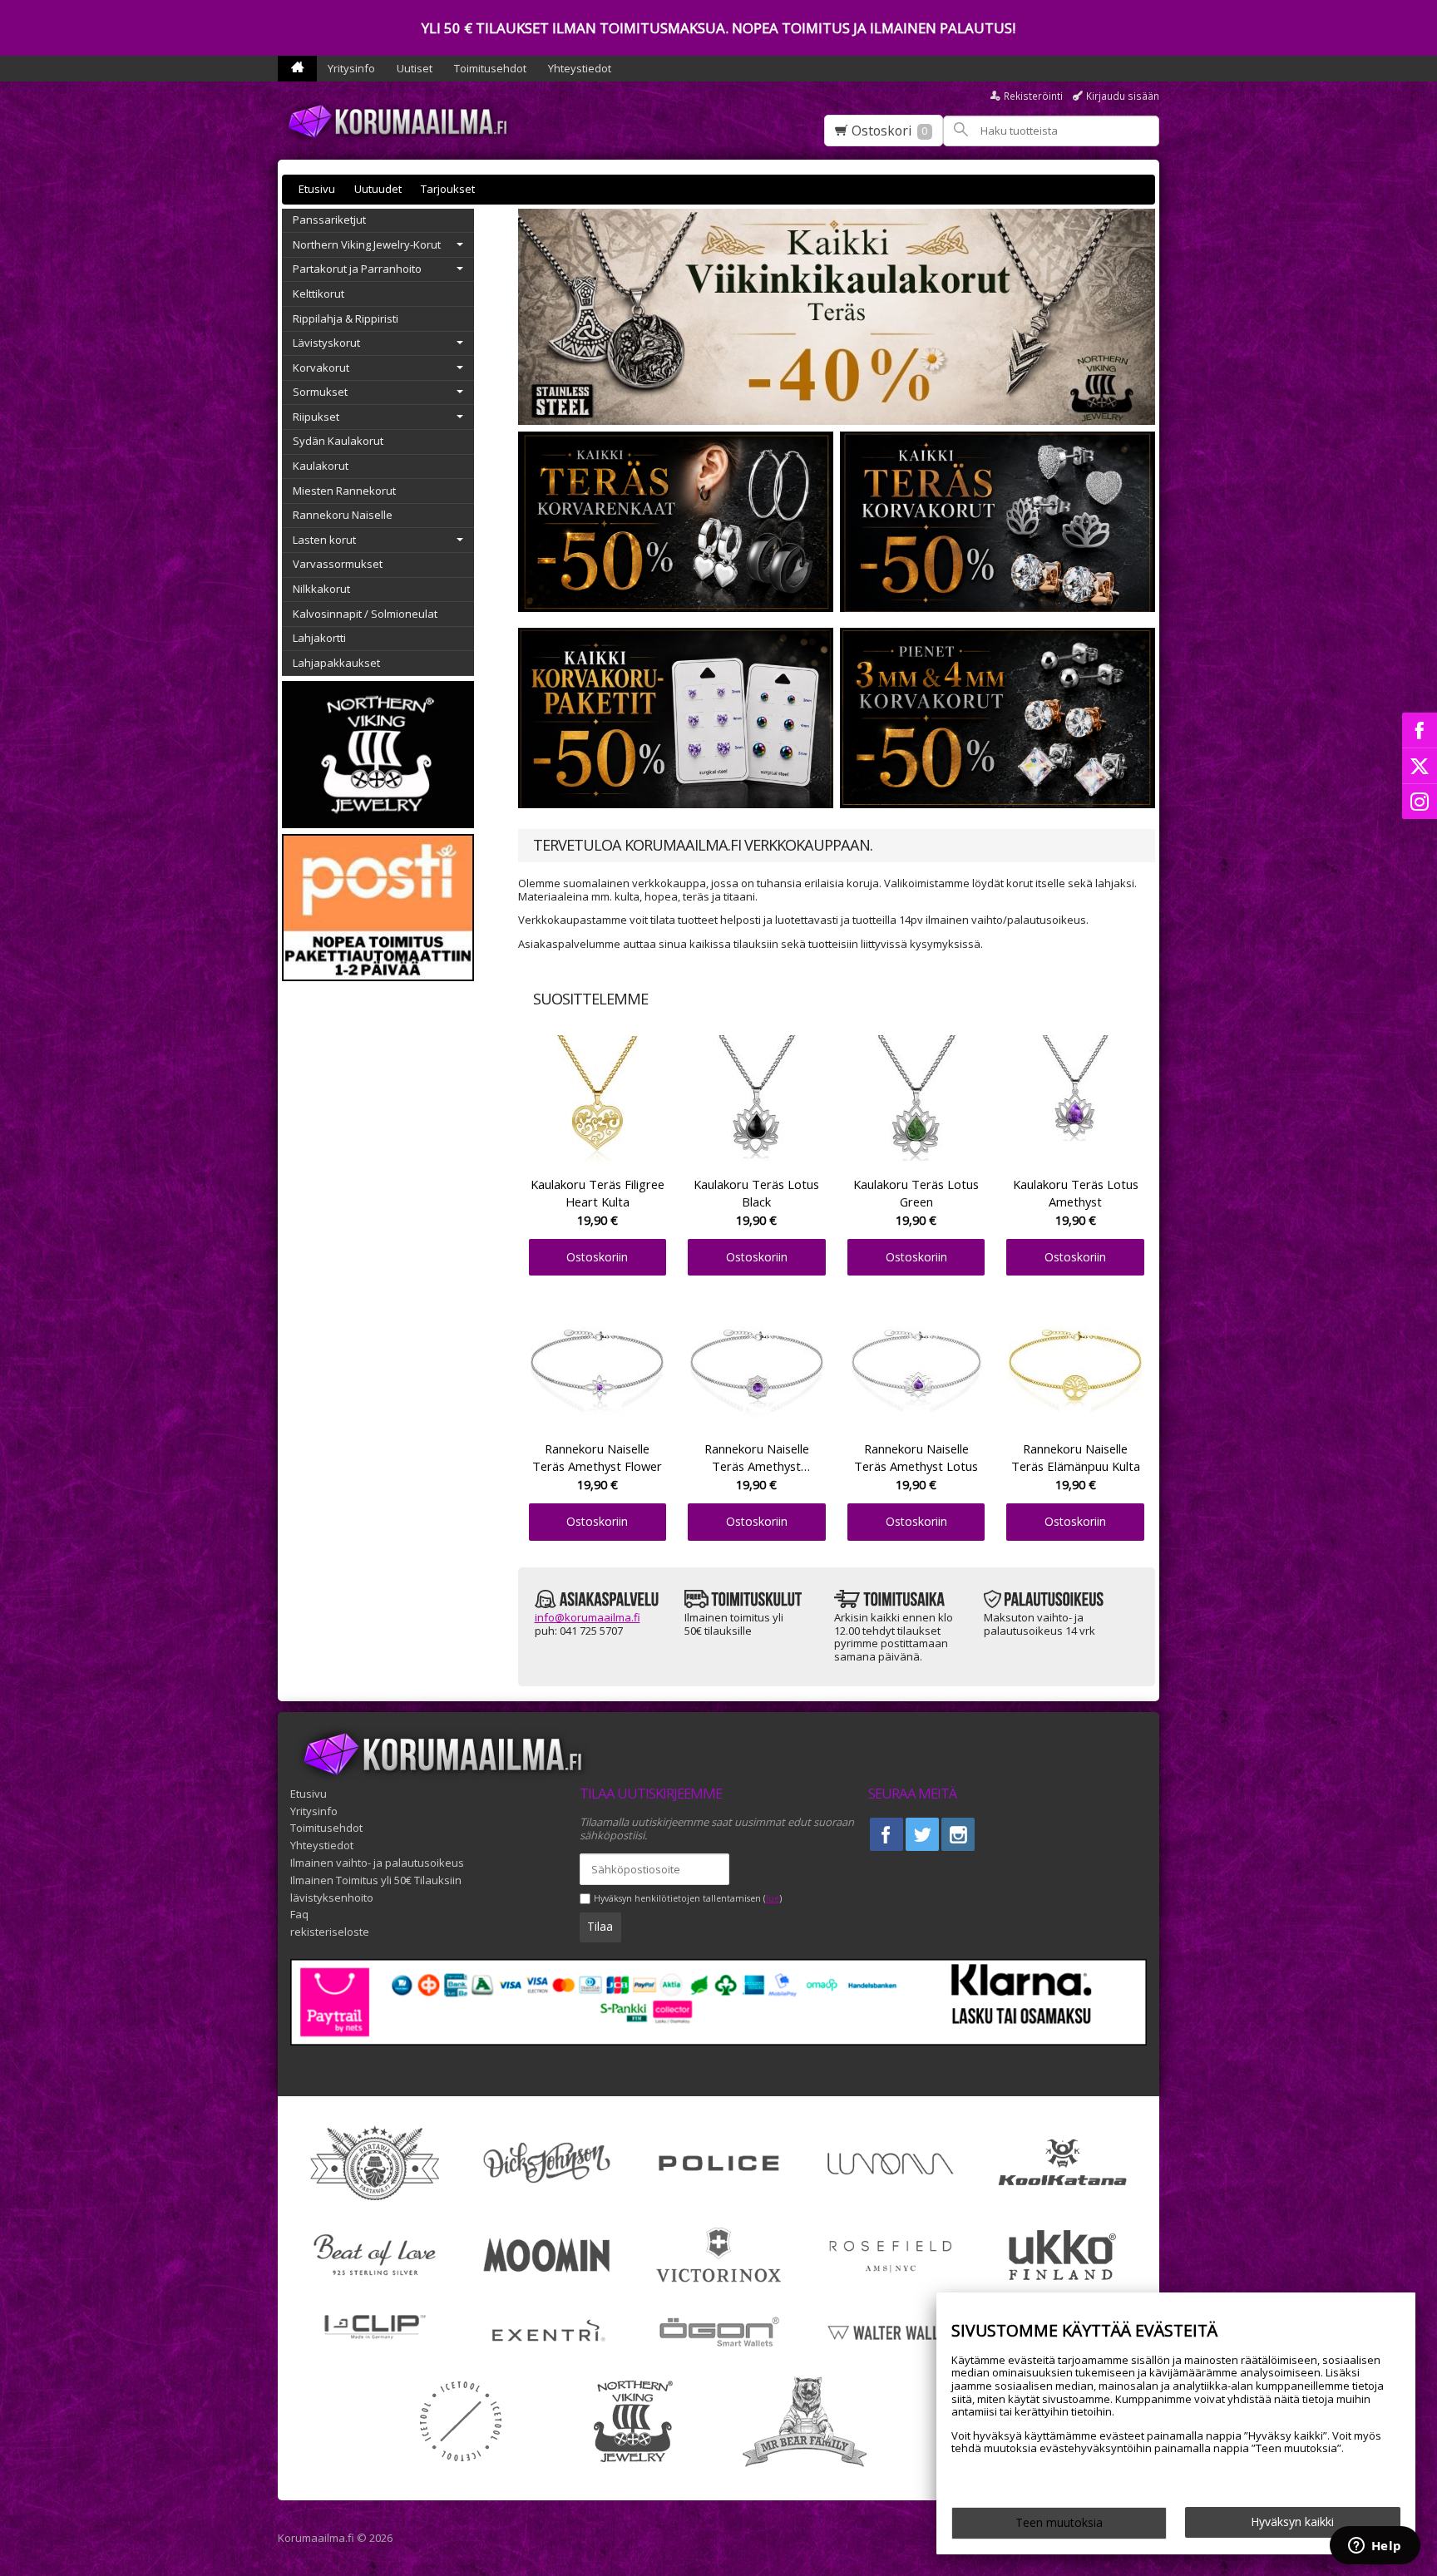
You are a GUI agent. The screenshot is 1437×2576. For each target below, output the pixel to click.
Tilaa (600, 1926)
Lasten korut (324, 540)
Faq (299, 1914)
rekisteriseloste (330, 1932)
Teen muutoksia (1059, 2522)
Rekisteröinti (1033, 96)
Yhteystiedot (580, 68)
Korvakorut (321, 368)
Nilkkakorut (321, 589)
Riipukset (316, 417)
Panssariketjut (329, 220)
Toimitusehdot (490, 68)
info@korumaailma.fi (588, 1617)
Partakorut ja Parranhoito (357, 269)
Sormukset (320, 392)
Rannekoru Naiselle (343, 515)
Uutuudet (378, 189)
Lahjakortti (319, 638)
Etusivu (317, 189)
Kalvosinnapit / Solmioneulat (365, 614)
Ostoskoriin (597, 1257)
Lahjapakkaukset (336, 663)
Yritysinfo (351, 68)
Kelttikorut (319, 294)
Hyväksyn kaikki (1292, 2522)
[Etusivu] (297, 69)
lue (773, 1899)
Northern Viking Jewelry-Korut (367, 244)
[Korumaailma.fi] (402, 121)
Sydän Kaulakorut (338, 441)
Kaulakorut (321, 466)
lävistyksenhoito (332, 1897)
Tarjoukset (448, 189)
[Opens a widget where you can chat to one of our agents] (1375, 2547)
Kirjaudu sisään (1123, 96)
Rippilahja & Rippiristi (346, 318)
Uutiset (415, 68)
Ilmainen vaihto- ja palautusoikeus (377, 1863)
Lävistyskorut (326, 343)
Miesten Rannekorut (344, 491)
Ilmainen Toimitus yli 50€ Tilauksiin (376, 1880)
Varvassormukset (338, 564)
